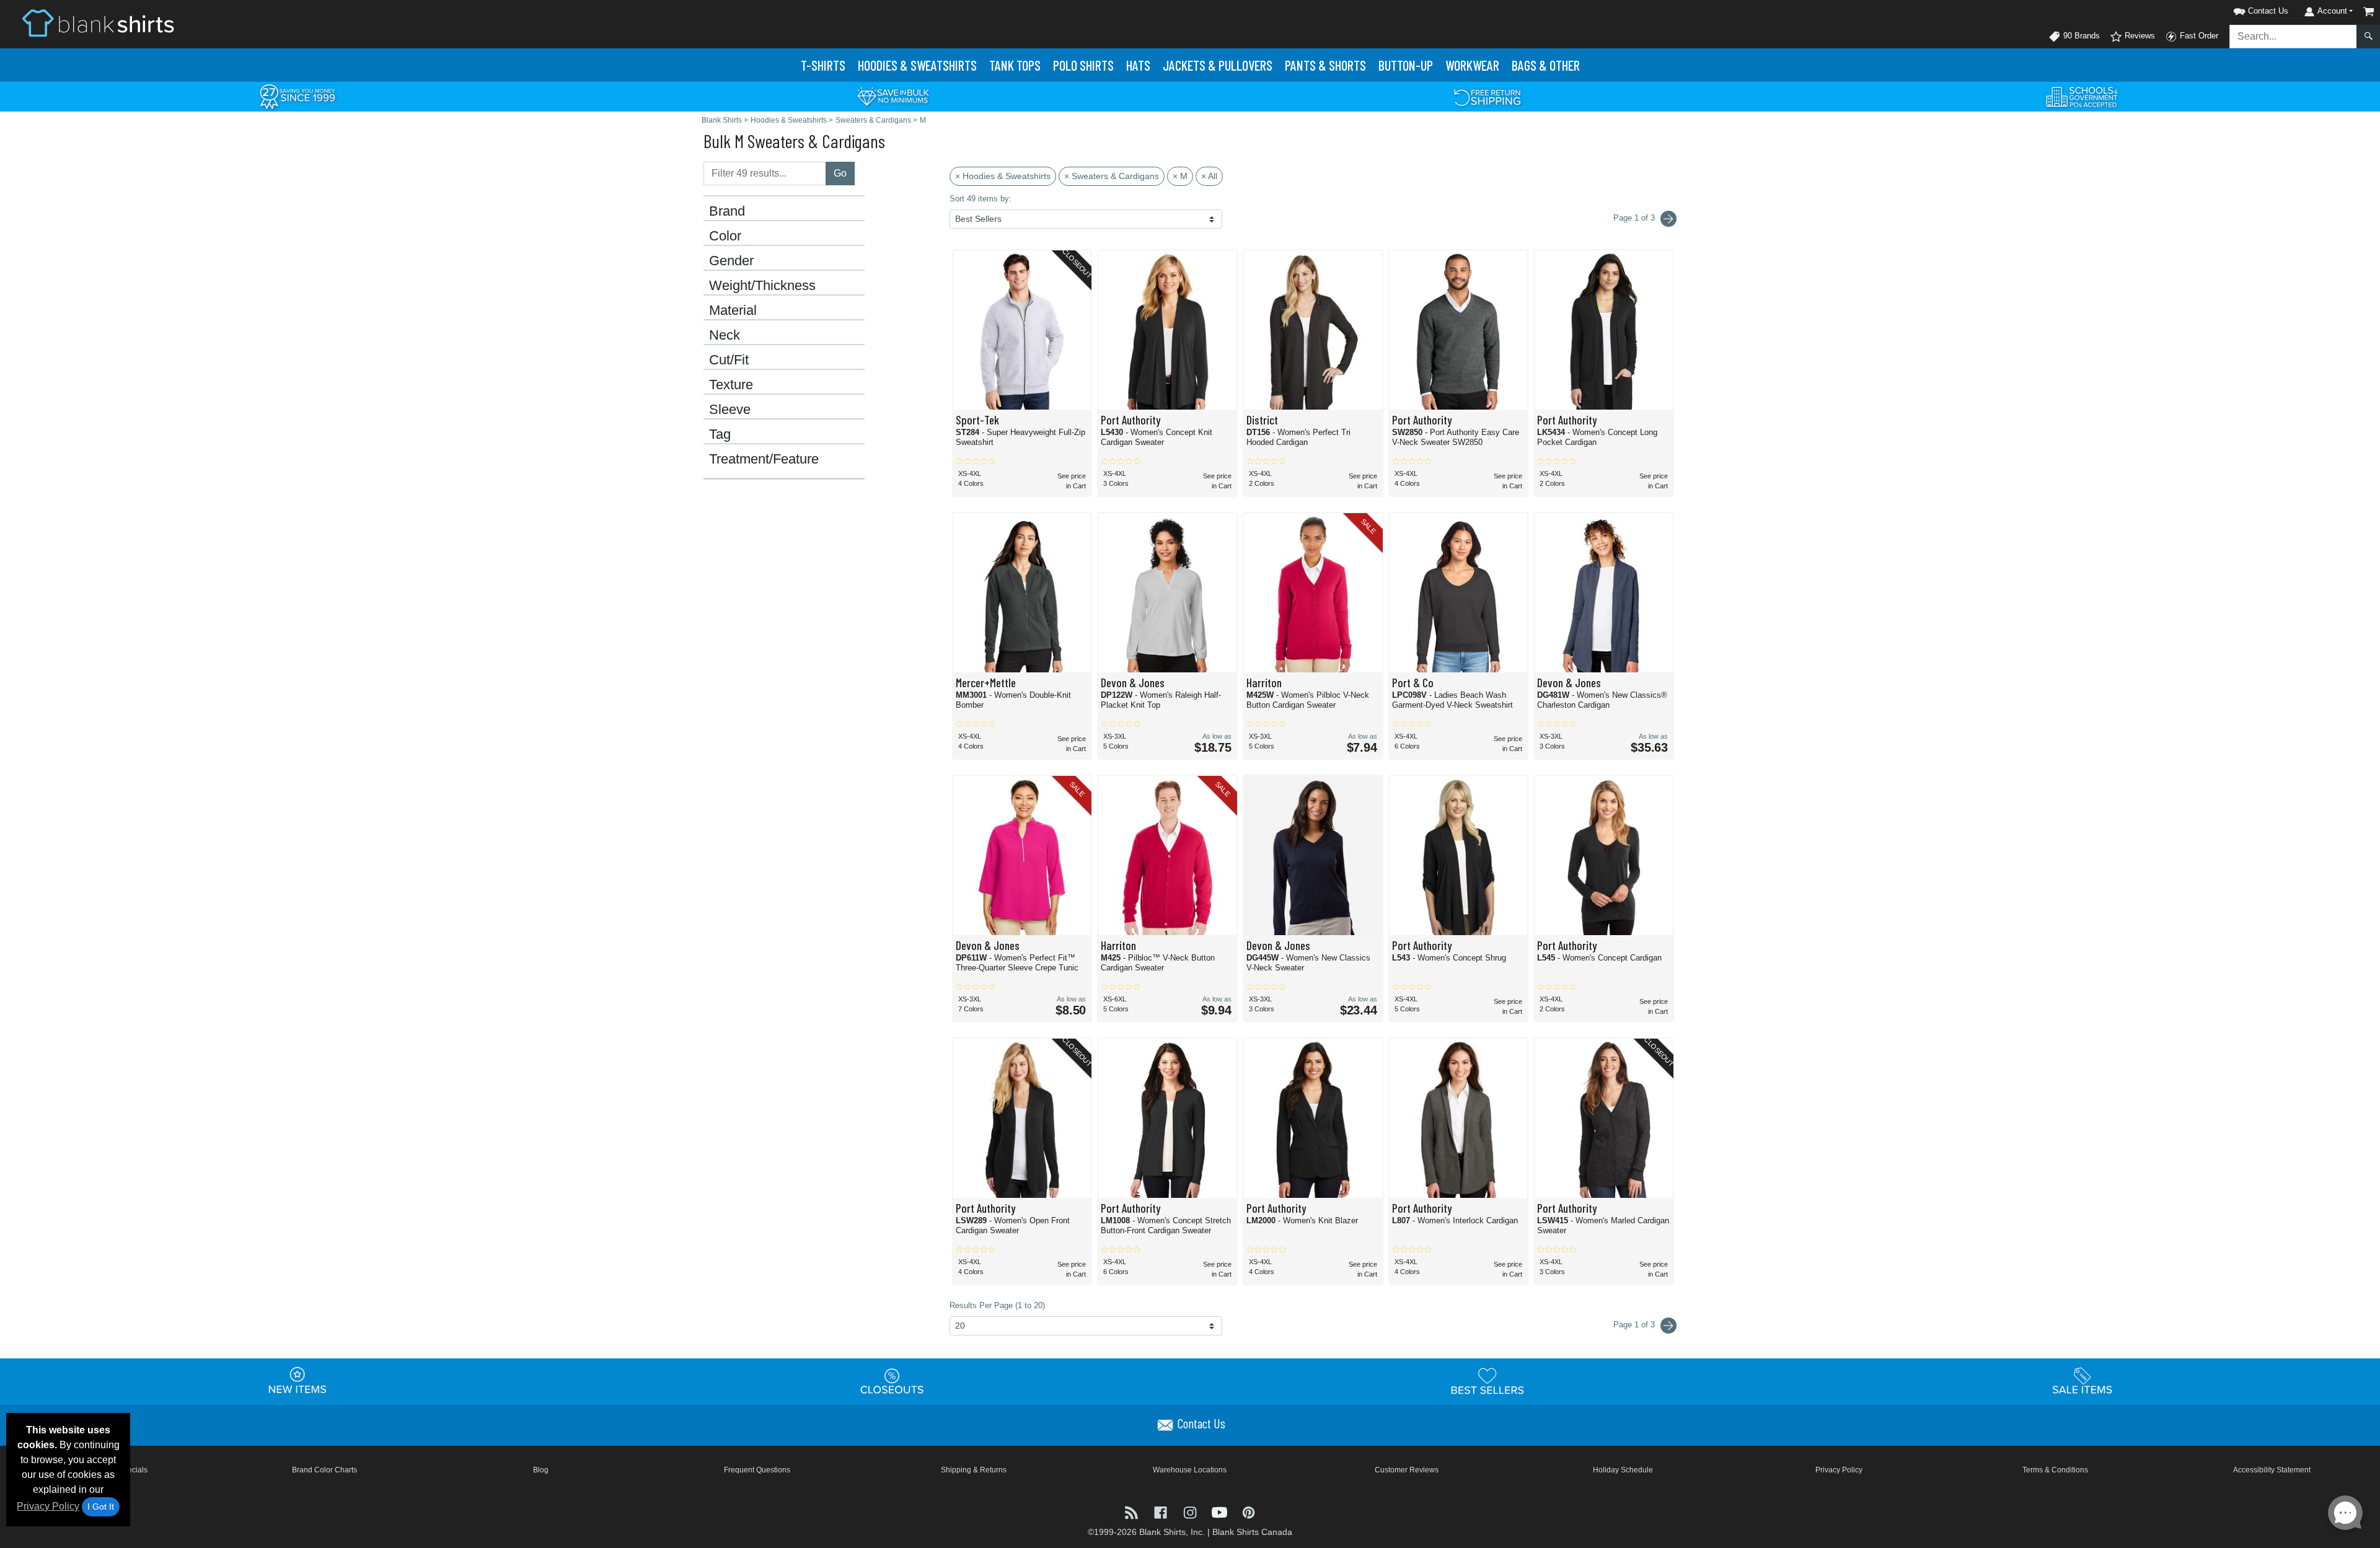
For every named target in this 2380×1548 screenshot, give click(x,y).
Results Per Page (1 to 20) (997, 1305)
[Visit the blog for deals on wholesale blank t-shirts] (1133, 1511)
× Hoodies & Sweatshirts (1003, 176)
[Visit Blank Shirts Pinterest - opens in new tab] (1249, 1511)
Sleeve (730, 410)
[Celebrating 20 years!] (297, 96)
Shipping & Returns (974, 1470)
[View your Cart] (2369, 11)
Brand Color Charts (324, 1470)
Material (733, 310)
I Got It (101, 1506)
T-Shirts (823, 65)
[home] (98, 23)
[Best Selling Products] (1487, 1381)
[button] (2245, 9)
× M (1180, 176)
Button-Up (1406, 65)
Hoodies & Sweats (917, 65)
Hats (1138, 65)
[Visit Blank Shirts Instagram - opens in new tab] (1191, 1511)
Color (725, 236)
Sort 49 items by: (981, 199)
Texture (731, 385)
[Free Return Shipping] (1487, 96)
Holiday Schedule (1623, 1470)
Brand (727, 211)
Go (840, 173)
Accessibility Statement (2272, 1470)
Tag (720, 434)
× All (1209, 176)
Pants (1325, 65)
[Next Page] (1668, 219)
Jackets (1218, 65)
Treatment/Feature (764, 459)
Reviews (2139, 36)
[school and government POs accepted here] (2082, 97)
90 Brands (2080, 36)
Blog (541, 1470)
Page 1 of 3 (1635, 1325)
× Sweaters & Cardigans (1112, 176)
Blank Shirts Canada (1252, 1532)
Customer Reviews (1407, 1470)
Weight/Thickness (762, 286)
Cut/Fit (729, 360)
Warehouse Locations (1190, 1470)
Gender (731, 261)
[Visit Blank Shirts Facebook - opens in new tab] (1162, 1511)
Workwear (1472, 65)
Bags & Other (1546, 65)
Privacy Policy (48, 1506)
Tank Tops (1015, 65)
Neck (725, 335)
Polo (1083, 65)
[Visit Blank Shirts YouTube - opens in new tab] (1221, 1511)
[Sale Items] (2082, 1381)
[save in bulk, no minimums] (892, 96)
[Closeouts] (892, 1381)
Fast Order (2198, 36)
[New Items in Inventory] (297, 1381)
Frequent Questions (757, 1470)
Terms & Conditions (2055, 1470)
